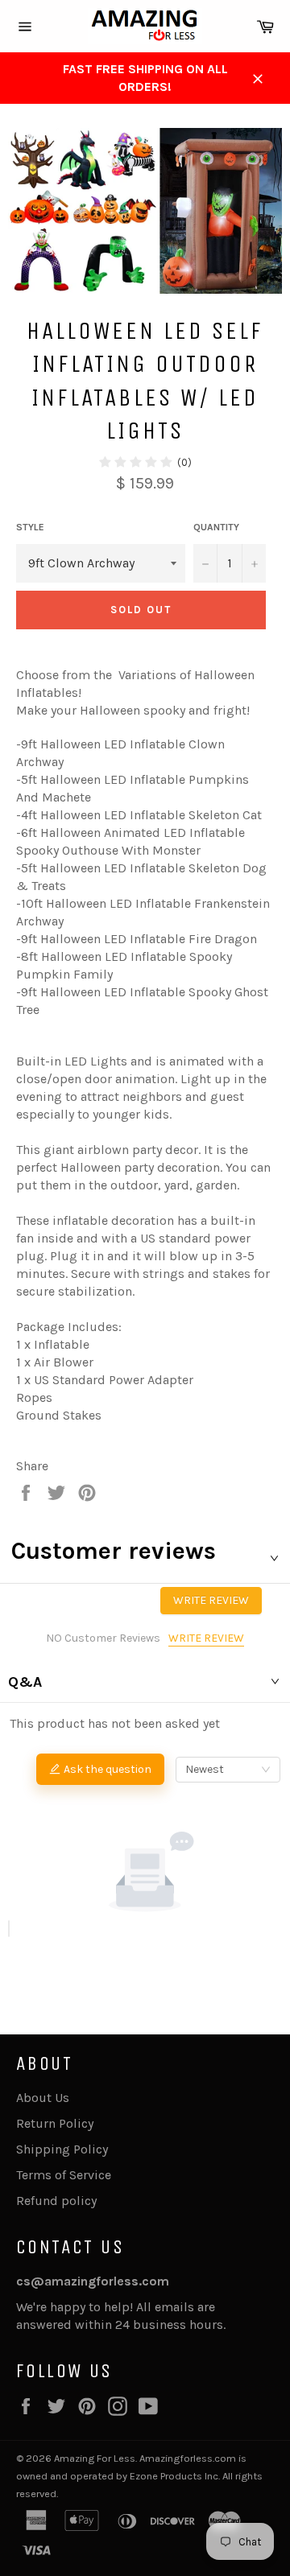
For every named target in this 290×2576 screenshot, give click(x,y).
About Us (43, 2098)
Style (30, 527)
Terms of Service (64, 2175)
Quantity (216, 527)
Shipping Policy (62, 2149)
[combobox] (228, 1770)
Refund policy (56, 2201)
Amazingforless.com (188, 2458)
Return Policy (55, 2123)
